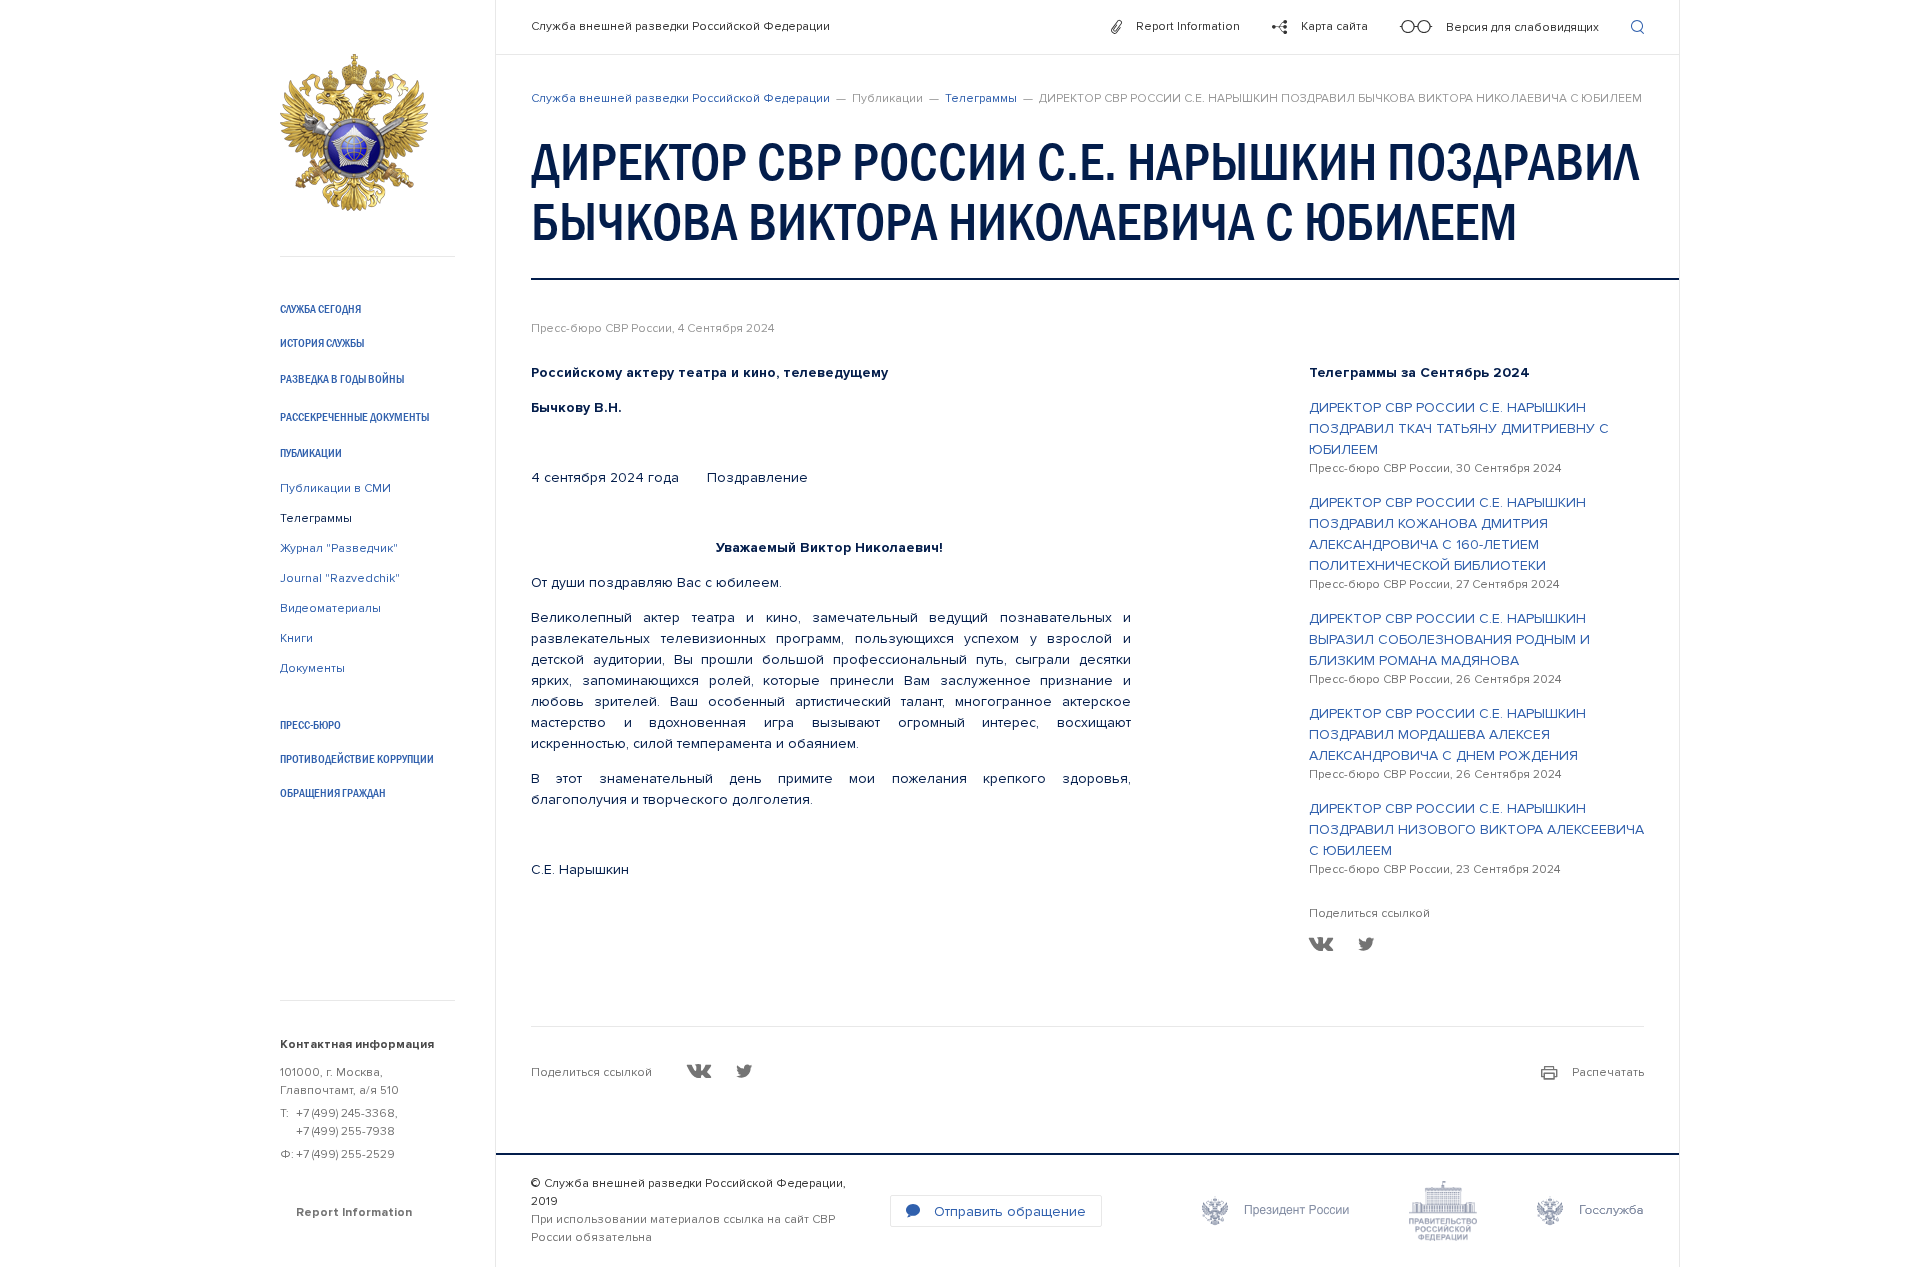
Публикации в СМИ (335, 488)
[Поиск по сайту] (1637, 27)
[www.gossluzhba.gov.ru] (1590, 1211)
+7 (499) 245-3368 (345, 1113)
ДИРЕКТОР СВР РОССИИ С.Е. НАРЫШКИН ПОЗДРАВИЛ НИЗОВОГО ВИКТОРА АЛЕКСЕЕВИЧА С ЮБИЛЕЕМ (1476, 829)
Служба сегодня (320, 309)
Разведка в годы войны (342, 379)
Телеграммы (316, 518)
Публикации (311, 453)
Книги (296, 638)
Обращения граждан (333, 793)
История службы (322, 343)
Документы (312, 668)
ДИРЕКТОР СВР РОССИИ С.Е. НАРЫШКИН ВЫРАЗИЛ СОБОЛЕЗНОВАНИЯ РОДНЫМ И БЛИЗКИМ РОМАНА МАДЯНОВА (1449, 639)
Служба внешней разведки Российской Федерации (680, 26)
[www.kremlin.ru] (1275, 1211)
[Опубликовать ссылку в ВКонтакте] (1321, 944)
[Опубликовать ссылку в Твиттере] (1366, 944)
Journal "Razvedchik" (340, 578)
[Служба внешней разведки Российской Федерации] (354, 132)
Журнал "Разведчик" (339, 548)
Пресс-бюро (310, 725)
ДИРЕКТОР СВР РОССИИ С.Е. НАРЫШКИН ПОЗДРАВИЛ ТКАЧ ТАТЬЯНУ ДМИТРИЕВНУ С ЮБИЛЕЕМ (1459, 428)
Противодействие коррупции (357, 759)
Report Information (354, 1212)
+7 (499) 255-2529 (345, 1154)
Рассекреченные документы (354, 417)
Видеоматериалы (330, 608)
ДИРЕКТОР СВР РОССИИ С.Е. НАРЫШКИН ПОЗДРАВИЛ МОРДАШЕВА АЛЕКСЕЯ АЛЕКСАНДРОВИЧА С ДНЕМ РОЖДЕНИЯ (1447, 734)
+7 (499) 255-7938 (345, 1131)
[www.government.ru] (1443, 1211)
